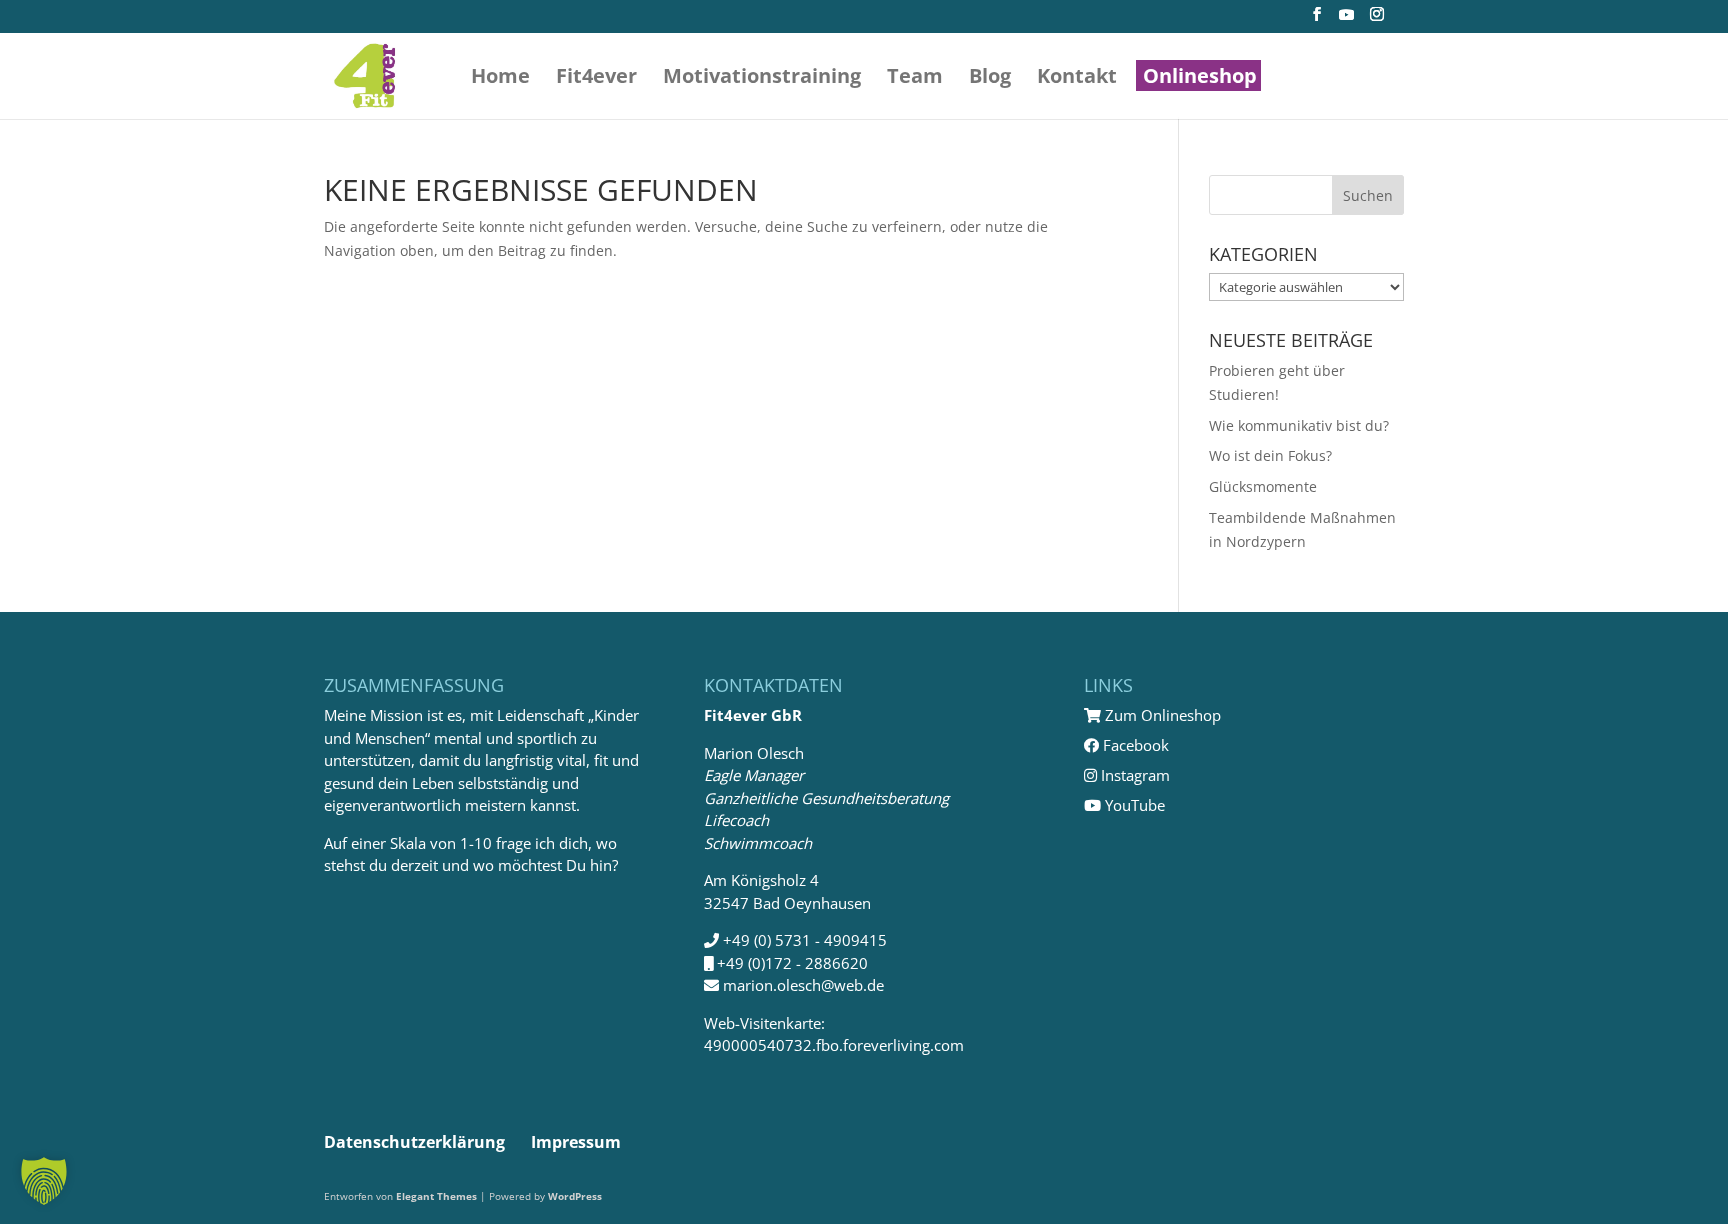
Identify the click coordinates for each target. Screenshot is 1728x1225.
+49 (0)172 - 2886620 (792, 963)
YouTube (1133, 805)
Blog (990, 79)
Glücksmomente (1263, 486)
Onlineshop (1200, 79)
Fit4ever (596, 79)
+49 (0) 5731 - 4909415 (805, 940)
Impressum (576, 1142)
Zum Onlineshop (1161, 715)
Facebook (1134, 745)
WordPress (575, 1196)
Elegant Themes (436, 1196)
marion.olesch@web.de (803, 985)
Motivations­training (762, 79)
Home (500, 79)
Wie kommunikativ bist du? (1299, 425)
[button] (44, 1181)
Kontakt (1077, 79)
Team (915, 79)
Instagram (1133, 775)
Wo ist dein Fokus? (1270, 455)
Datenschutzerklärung (414, 1142)
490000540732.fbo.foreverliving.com (834, 1045)
